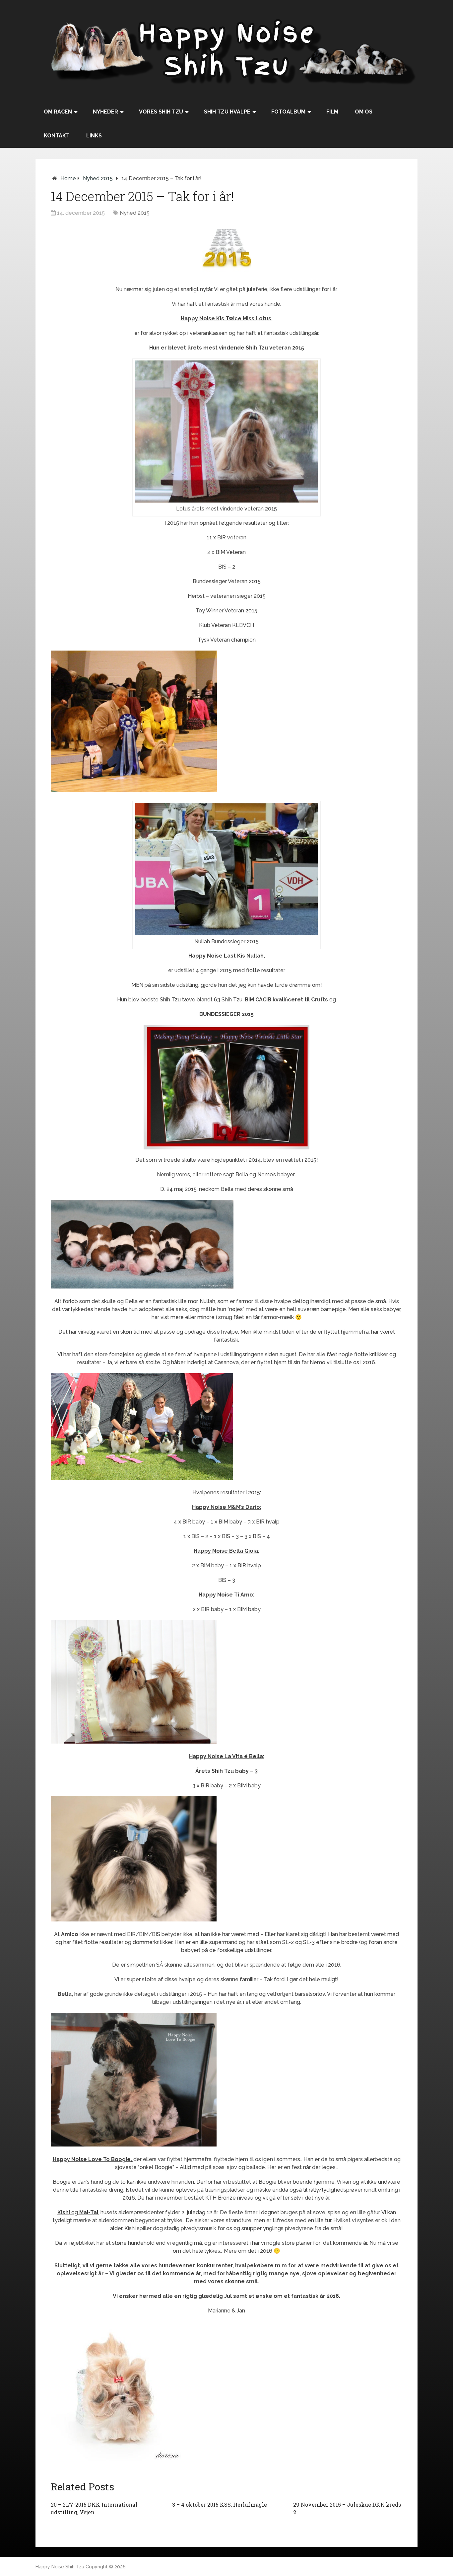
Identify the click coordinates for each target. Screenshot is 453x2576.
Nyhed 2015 (98, 178)
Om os (364, 112)
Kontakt (57, 136)
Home (68, 178)
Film (332, 112)
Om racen (58, 112)
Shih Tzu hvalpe (227, 112)
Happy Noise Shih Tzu (60, 2567)
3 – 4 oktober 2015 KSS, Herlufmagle (220, 2504)
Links (94, 136)
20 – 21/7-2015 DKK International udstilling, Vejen (94, 2508)
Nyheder (105, 112)
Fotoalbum (288, 112)
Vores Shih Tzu (161, 112)
